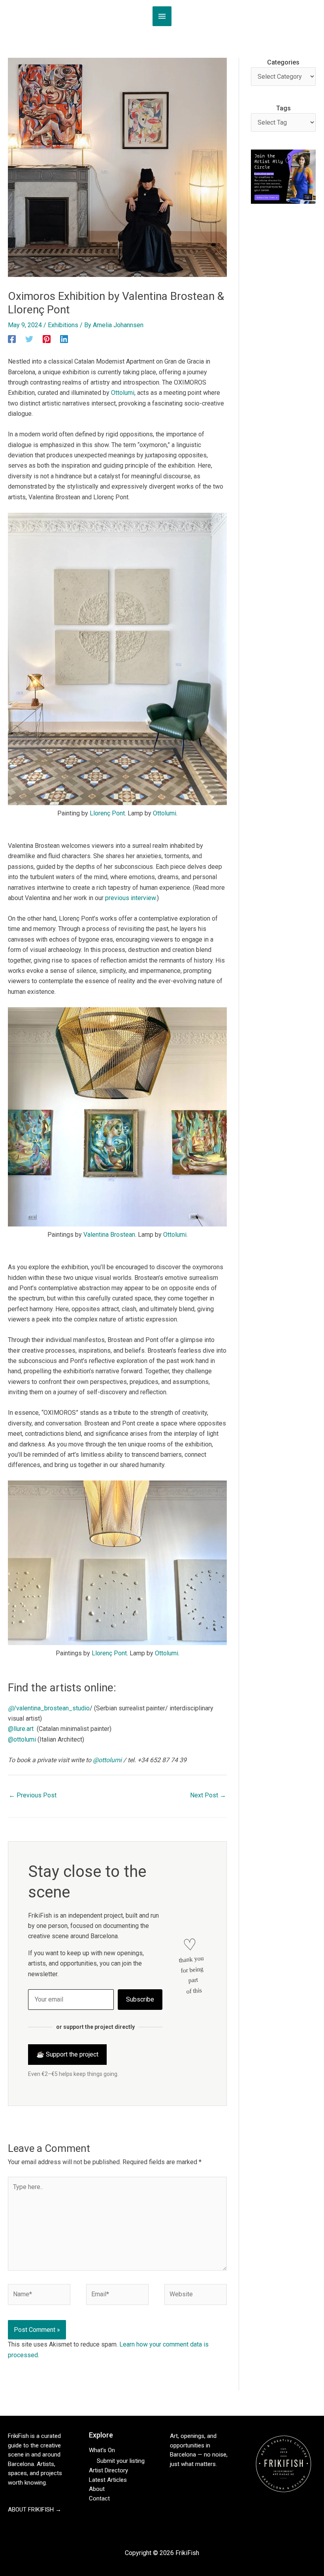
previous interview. (131, 898)
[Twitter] (29, 339)
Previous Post (33, 1795)
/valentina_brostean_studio (49, 1708)
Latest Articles (108, 2480)
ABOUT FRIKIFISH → (35, 2510)
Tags (283, 108)
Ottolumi (165, 813)
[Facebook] (12, 339)
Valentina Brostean (109, 1235)
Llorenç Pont (107, 813)
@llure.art (21, 1729)
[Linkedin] (64, 339)
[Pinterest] (47, 339)
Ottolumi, (123, 393)
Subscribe (140, 1999)
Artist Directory (108, 2470)
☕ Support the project (67, 2054)
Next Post (208, 1795)
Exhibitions (63, 325)
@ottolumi (22, 1739)
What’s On (102, 2450)
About (97, 2489)
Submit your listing (121, 2461)
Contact (99, 2498)
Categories (283, 62)
